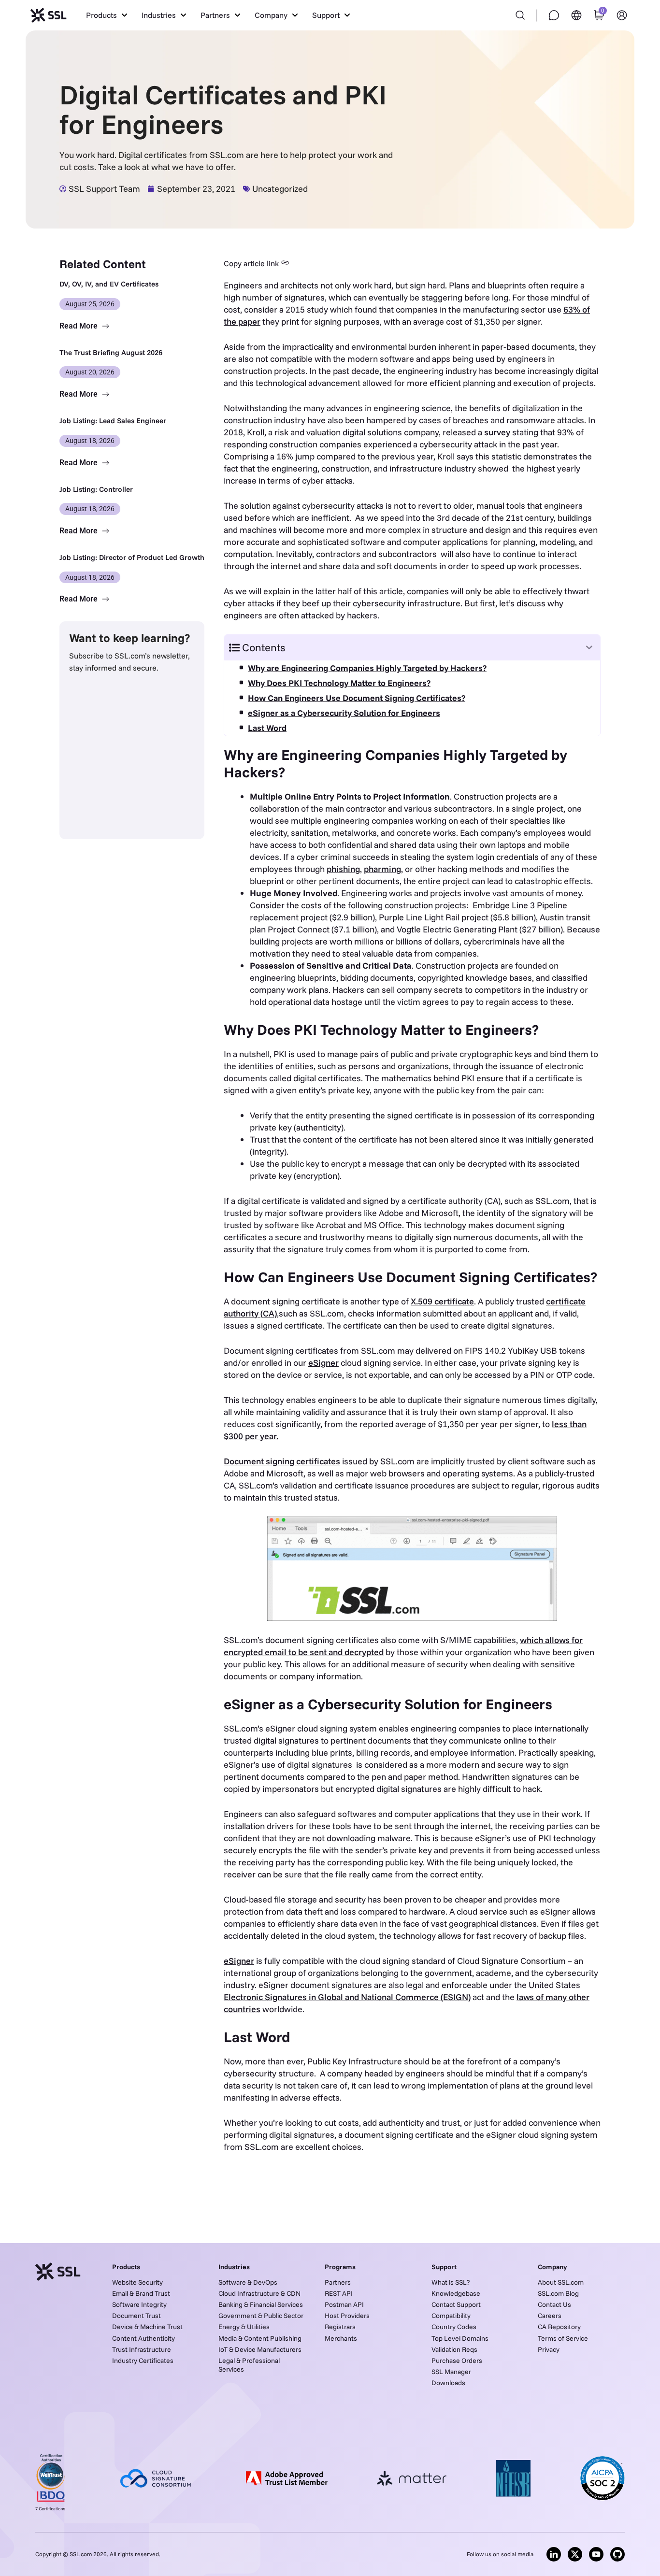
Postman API (344, 2304)
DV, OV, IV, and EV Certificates (109, 284)
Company (552, 2267)
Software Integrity (139, 2304)
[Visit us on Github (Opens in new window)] (617, 2554)
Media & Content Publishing (260, 2338)
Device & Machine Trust (147, 2327)
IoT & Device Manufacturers (260, 2349)
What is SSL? (451, 2282)
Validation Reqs (454, 2349)
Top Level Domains (460, 2338)
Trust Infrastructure (142, 2349)
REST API (339, 2293)
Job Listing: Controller (96, 489)
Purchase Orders (457, 2361)
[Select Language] (576, 15)
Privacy (549, 2349)
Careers (550, 2316)
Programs (340, 2267)
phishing (343, 869)
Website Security (137, 2282)
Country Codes (454, 2327)
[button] (107, 15)
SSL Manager (451, 2372)
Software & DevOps (248, 2282)
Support (444, 2267)
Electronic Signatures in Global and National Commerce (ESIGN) (347, 1997)
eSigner (323, 1363)
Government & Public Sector (261, 2316)
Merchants (341, 2338)
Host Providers (347, 2316)
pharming (382, 869)
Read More (79, 326)
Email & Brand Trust (141, 2293)
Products (126, 2267)
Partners (338, 2282)
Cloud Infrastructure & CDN (259, 2293)
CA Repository (559, 2327)
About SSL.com (561, 2282)
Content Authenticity (143, 2338)
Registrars (340, 2327)
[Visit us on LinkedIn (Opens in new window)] (554, 2554)
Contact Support (456, 2304)
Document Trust (136, 2316)
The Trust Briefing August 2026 (111, 352)
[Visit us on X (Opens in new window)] (575, 2554)
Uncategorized (280, 189)
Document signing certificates (282, 1461)
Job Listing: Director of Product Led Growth (132, 557)
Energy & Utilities (244, 2327)
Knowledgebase (456, 2293)
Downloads (448, 2383)
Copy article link (251, 263)
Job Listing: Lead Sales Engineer (113, 421)
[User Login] (622, 15)
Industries (234, 2267)
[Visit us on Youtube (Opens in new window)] (596, 2554)
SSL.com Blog (558, 2293)
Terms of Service (563, 2338)
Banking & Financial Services (261, 2304)
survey (497, 432)
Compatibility (451, 2316)
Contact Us (554, 2304)
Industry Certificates (143, 2361)
